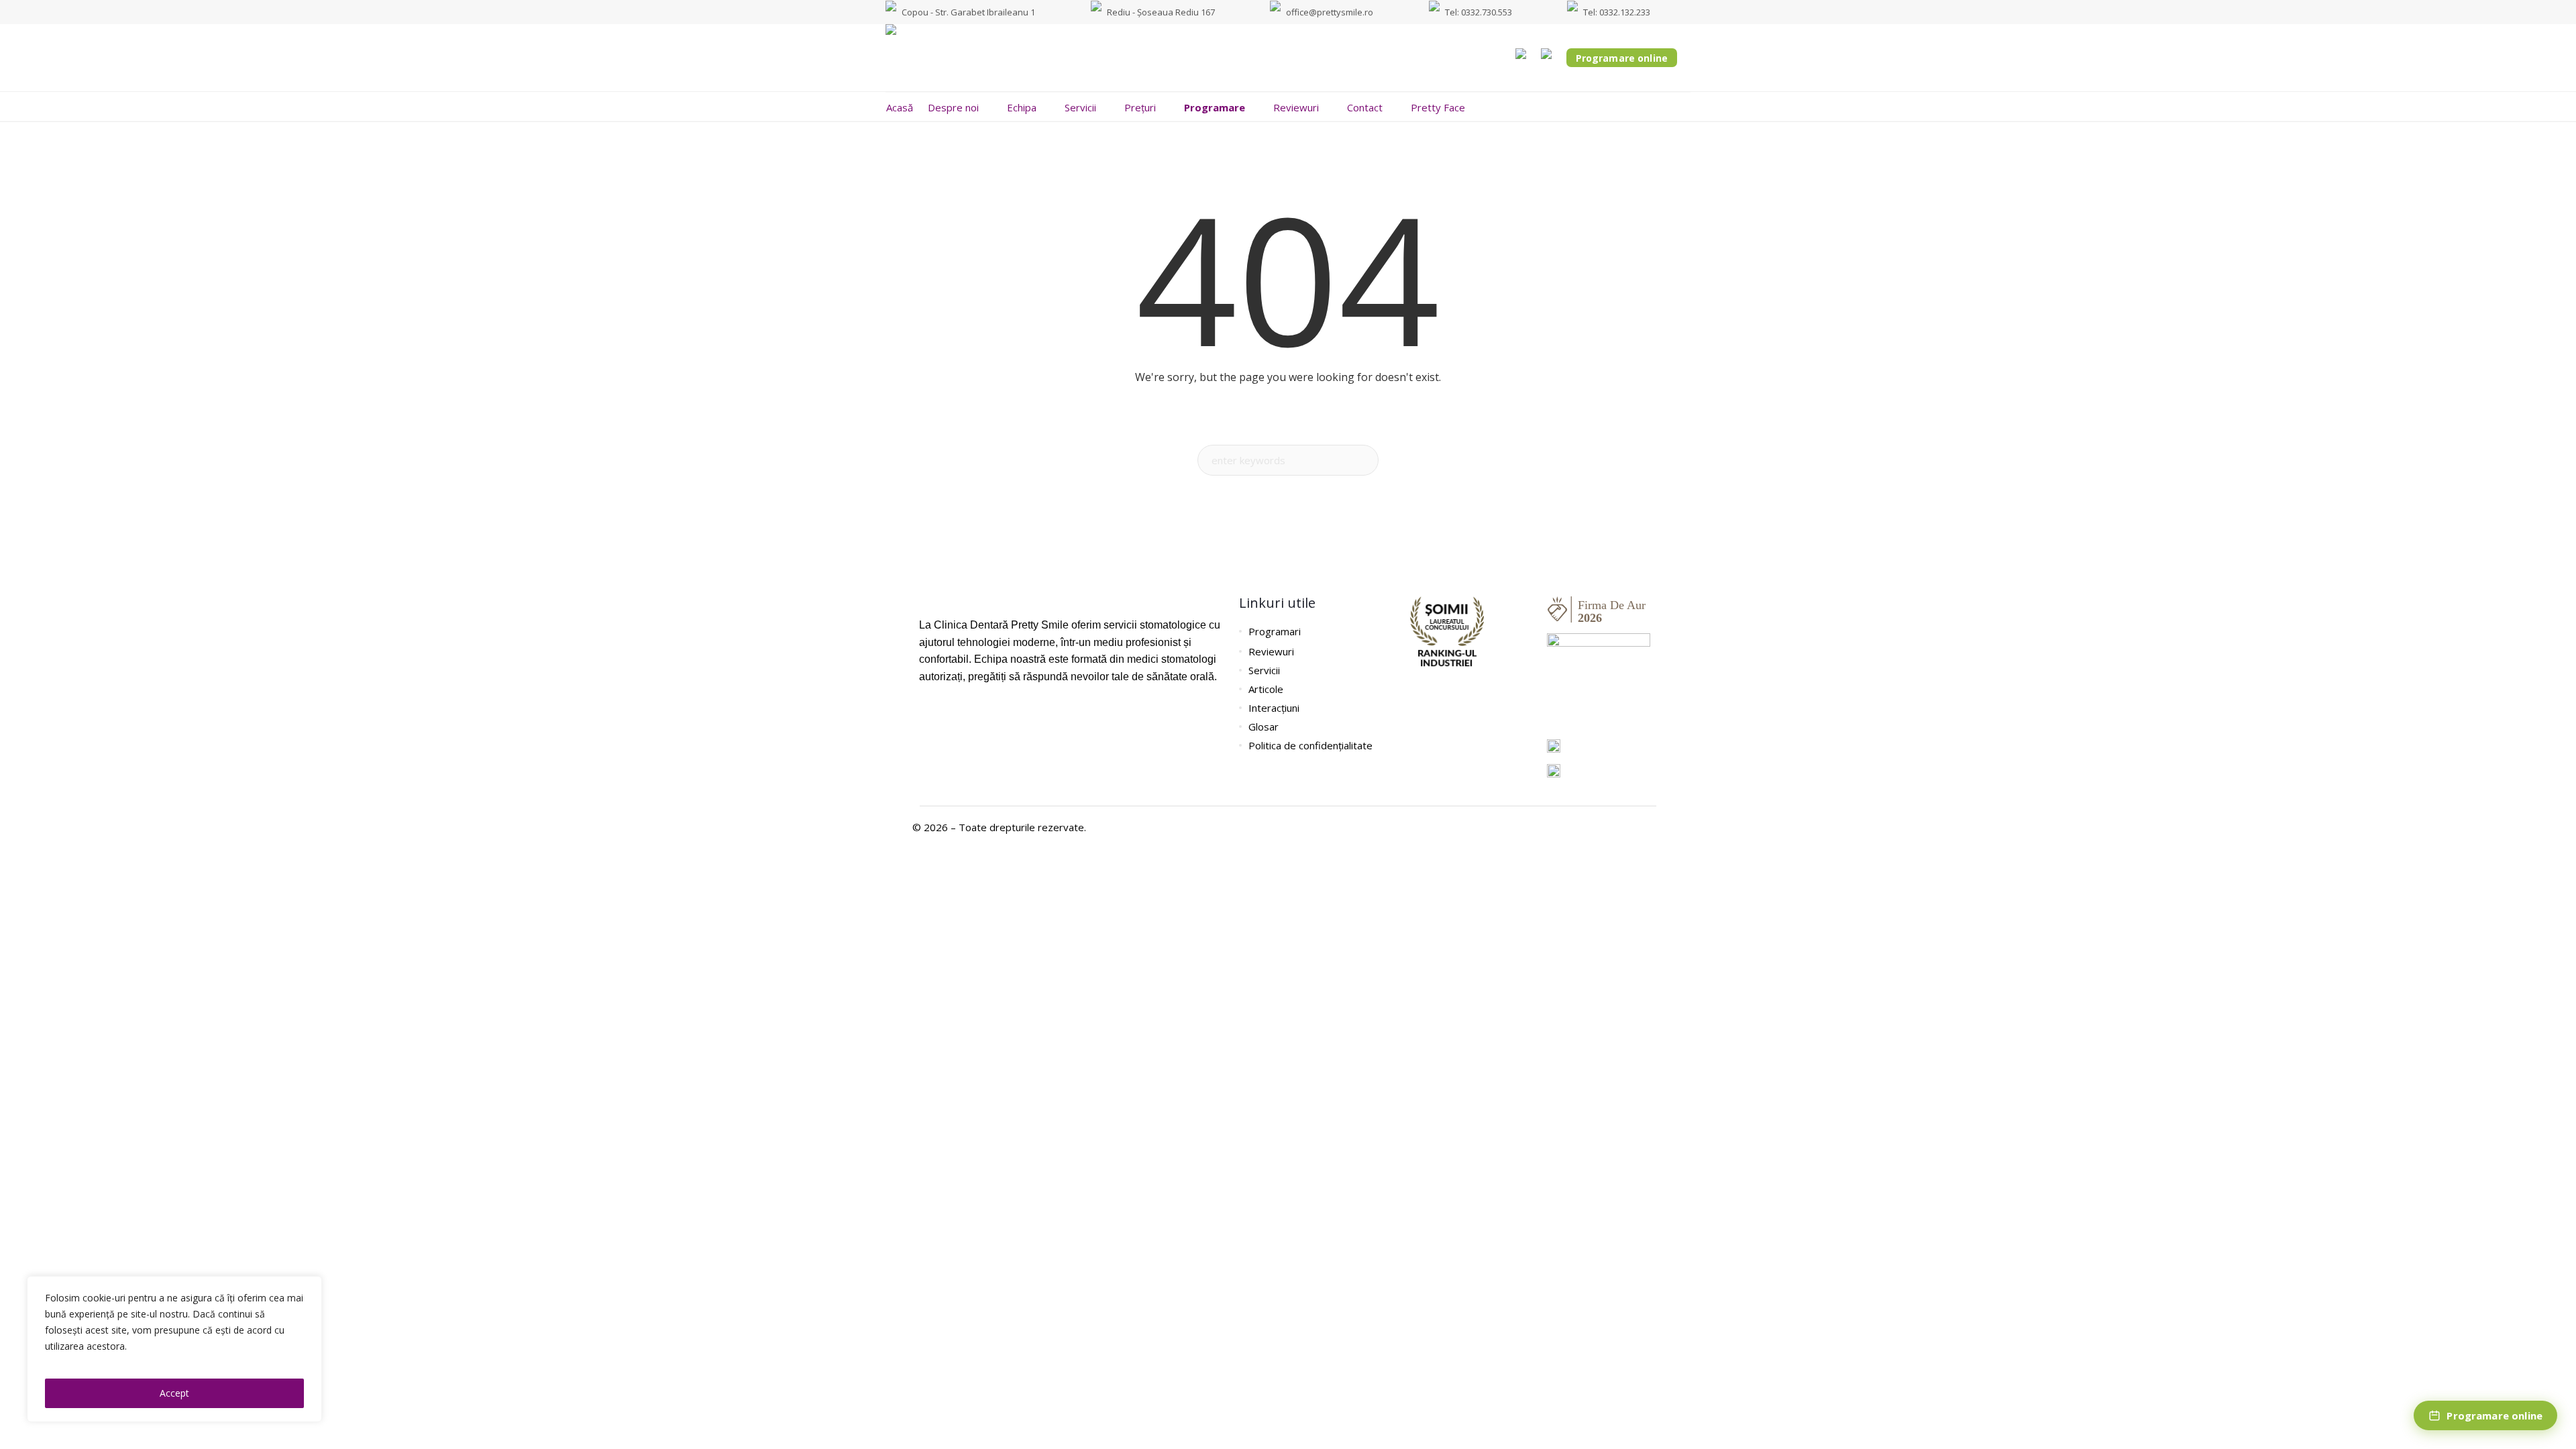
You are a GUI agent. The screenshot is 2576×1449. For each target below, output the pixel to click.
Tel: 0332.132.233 (1617, 12)
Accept (174, 1393)
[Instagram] (949, 716)
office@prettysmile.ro (1330, 12)
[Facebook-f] (926, 716)
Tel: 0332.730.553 (1479, 12)
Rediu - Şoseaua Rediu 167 (1161, 12)
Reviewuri (1271, 651)
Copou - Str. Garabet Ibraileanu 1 (968, 12)
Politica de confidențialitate (1310, 745)
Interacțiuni (1274, 708)
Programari (1275, 631)
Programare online (1622, 58)
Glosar (1264, 727)
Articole (1266, 689)
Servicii (1264, 670)
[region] (174, 1349)
